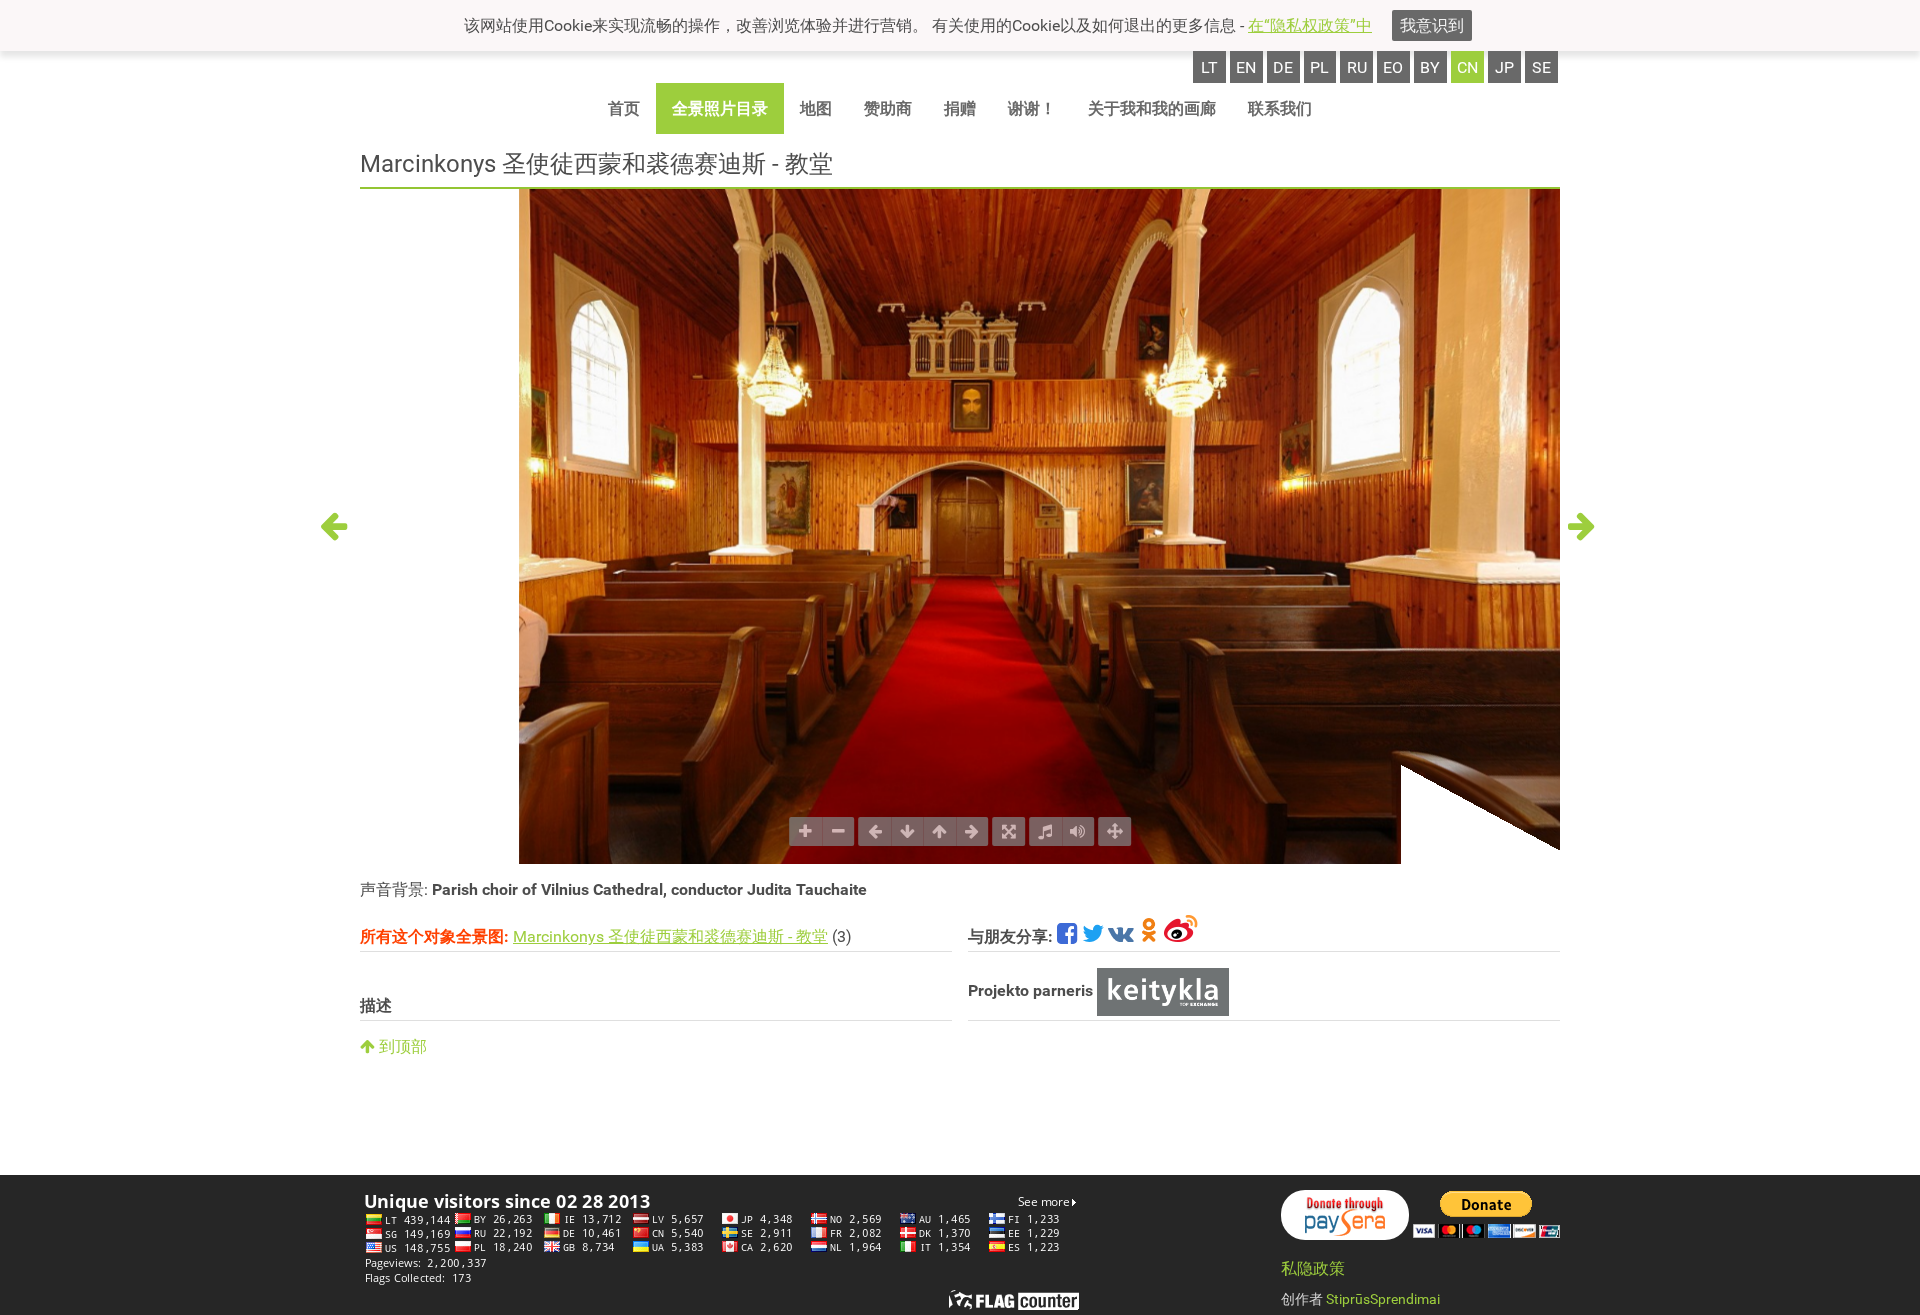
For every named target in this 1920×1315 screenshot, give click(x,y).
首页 (624, 108)
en (1246, 67)
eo (1393, 67)
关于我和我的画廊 (1152, 108)
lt (1209, 67)
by (1430, 67)
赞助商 (888, 108)
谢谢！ (1032, 108)
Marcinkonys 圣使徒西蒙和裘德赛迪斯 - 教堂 (670, 936)
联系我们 (1280, 108)
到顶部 (401, 1046)
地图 (816, 108)
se (1541, 67)
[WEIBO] (1181, 936)
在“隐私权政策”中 (1310, 25)
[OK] (1149, 936)
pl (1319, 67)
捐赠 (960, 108)
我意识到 (1432, 25)
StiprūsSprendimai (1383, 1299)
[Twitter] (1093, 936)
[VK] (1121, 936)
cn (1467, 67)
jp (1504, 67)
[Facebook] (1067, 936)
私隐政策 (1313, 1268)
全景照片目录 (720, 108)
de (1283, 67)
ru (1357, 67)
